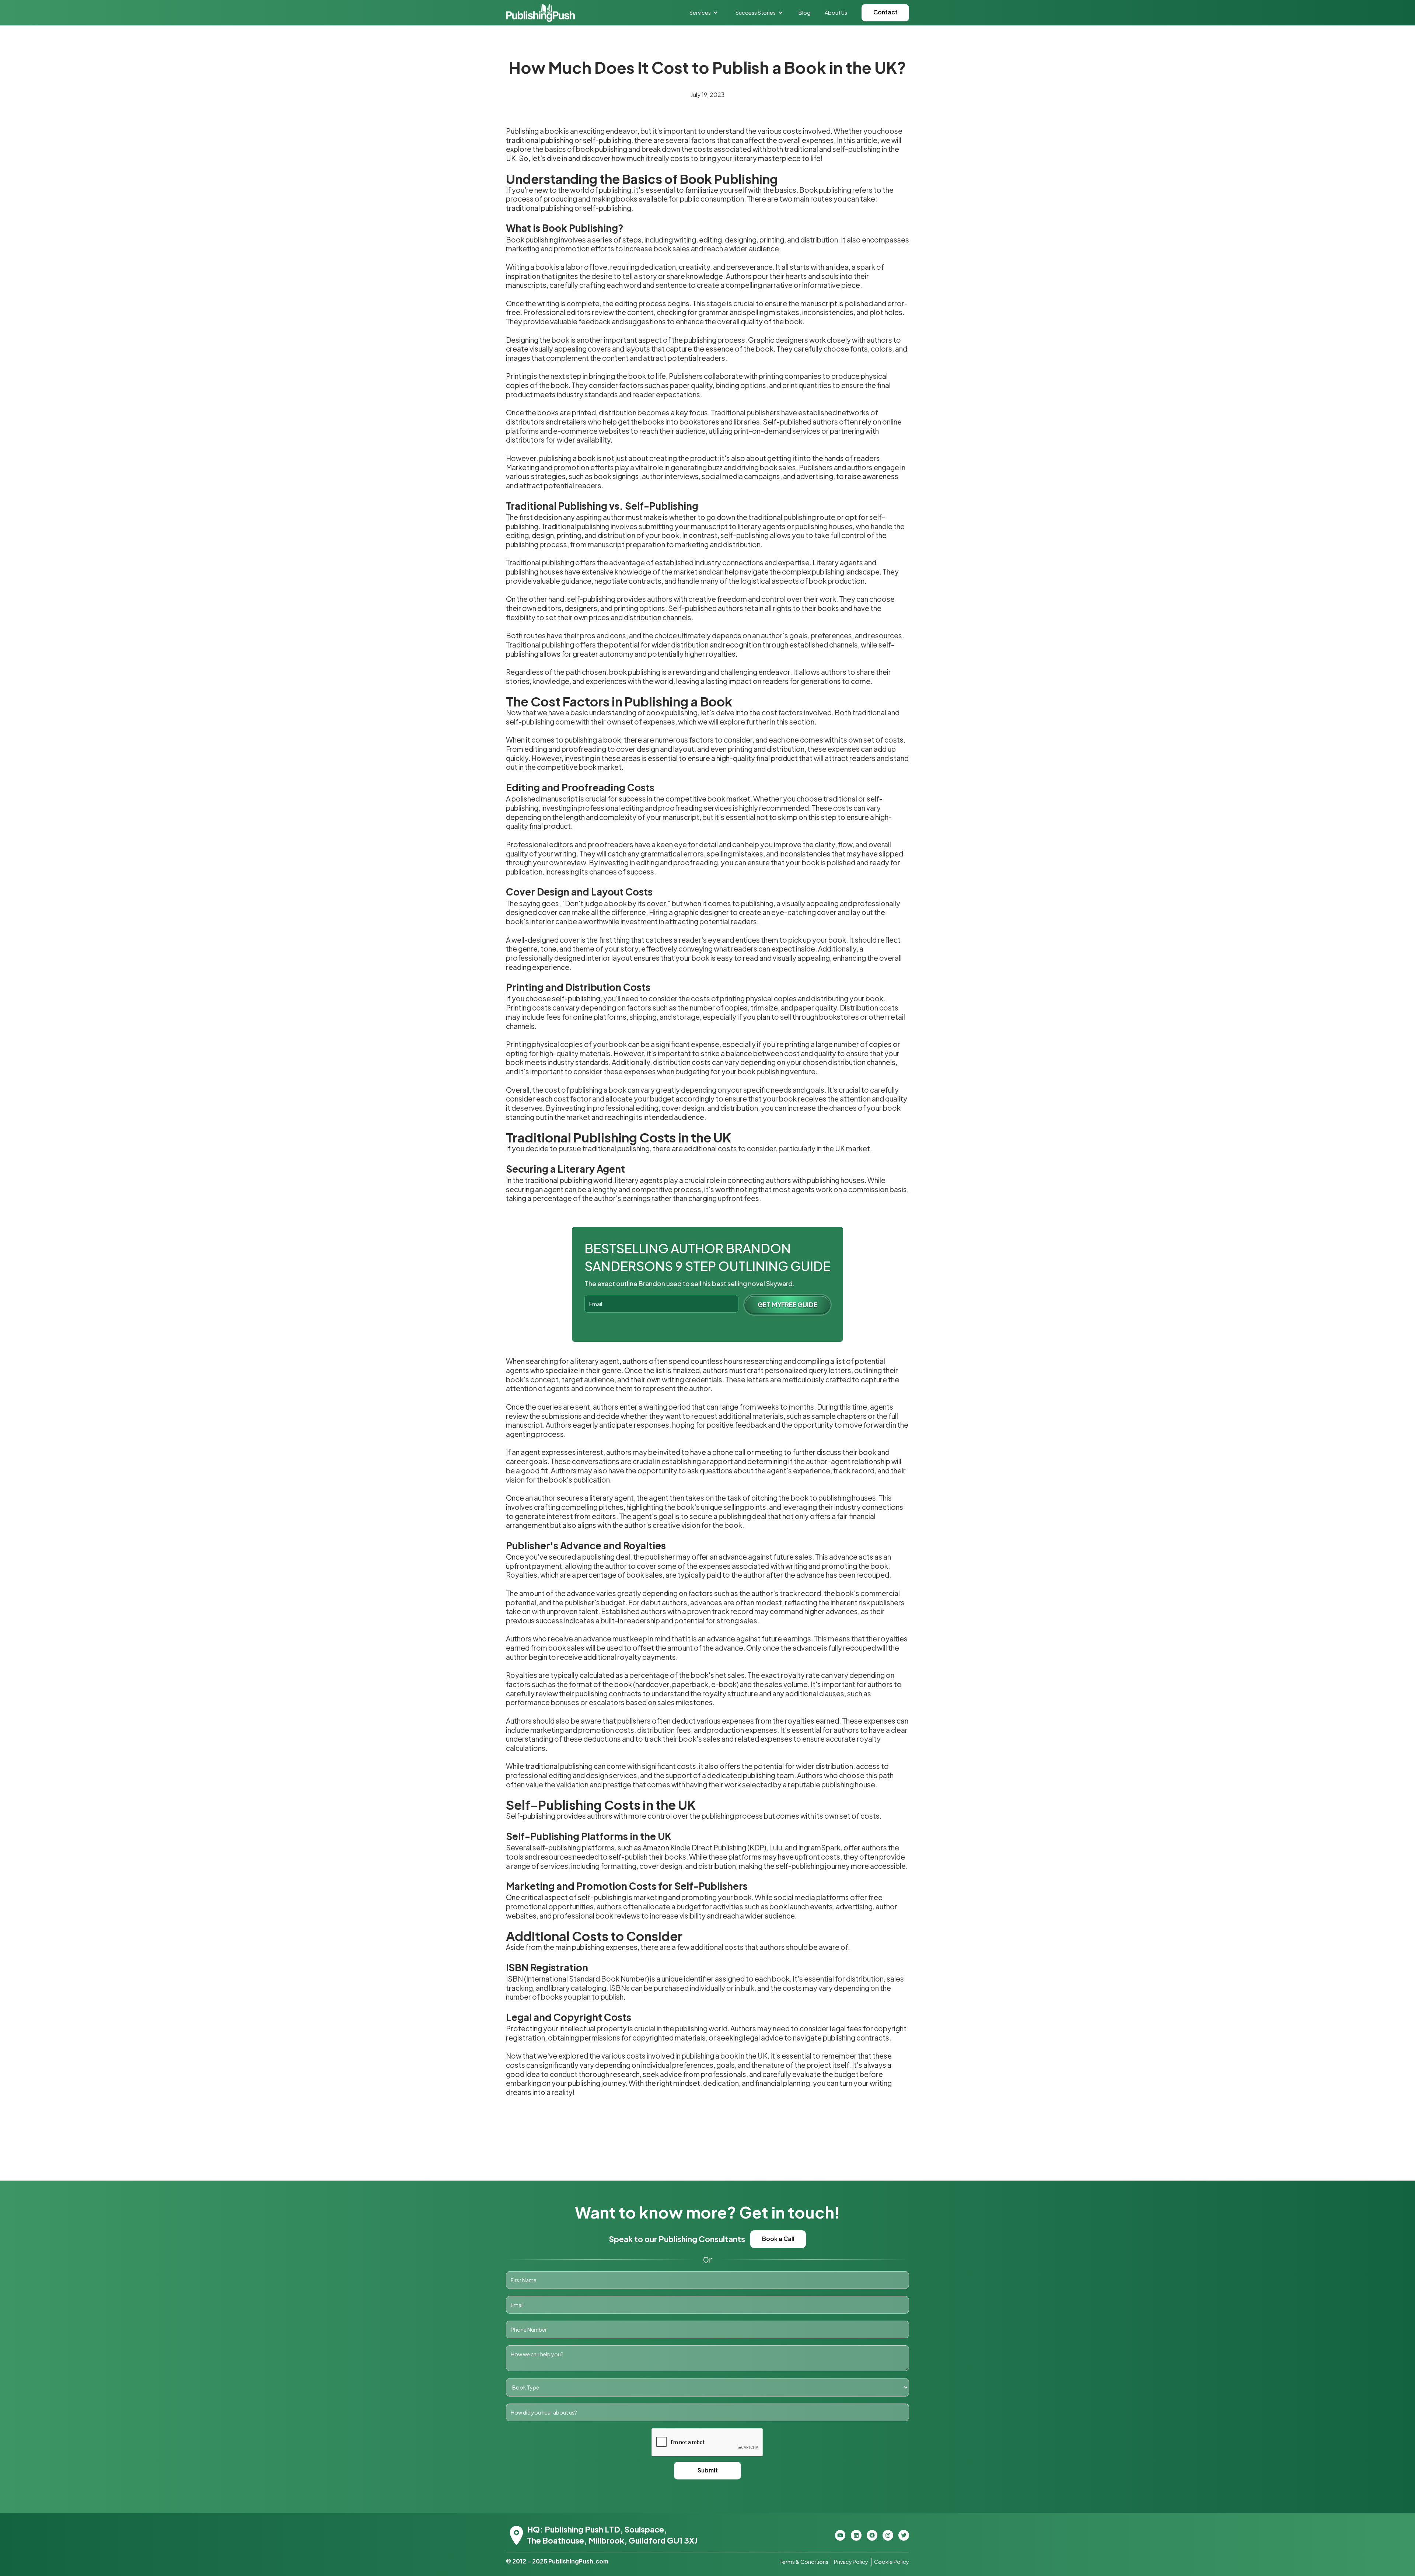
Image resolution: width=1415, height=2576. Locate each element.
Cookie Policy (892, 2562)
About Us (836, 13)
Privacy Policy (851, 2562)
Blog (805, 13)
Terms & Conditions (804, 2562)
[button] (704, 13)
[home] (540, 13)
